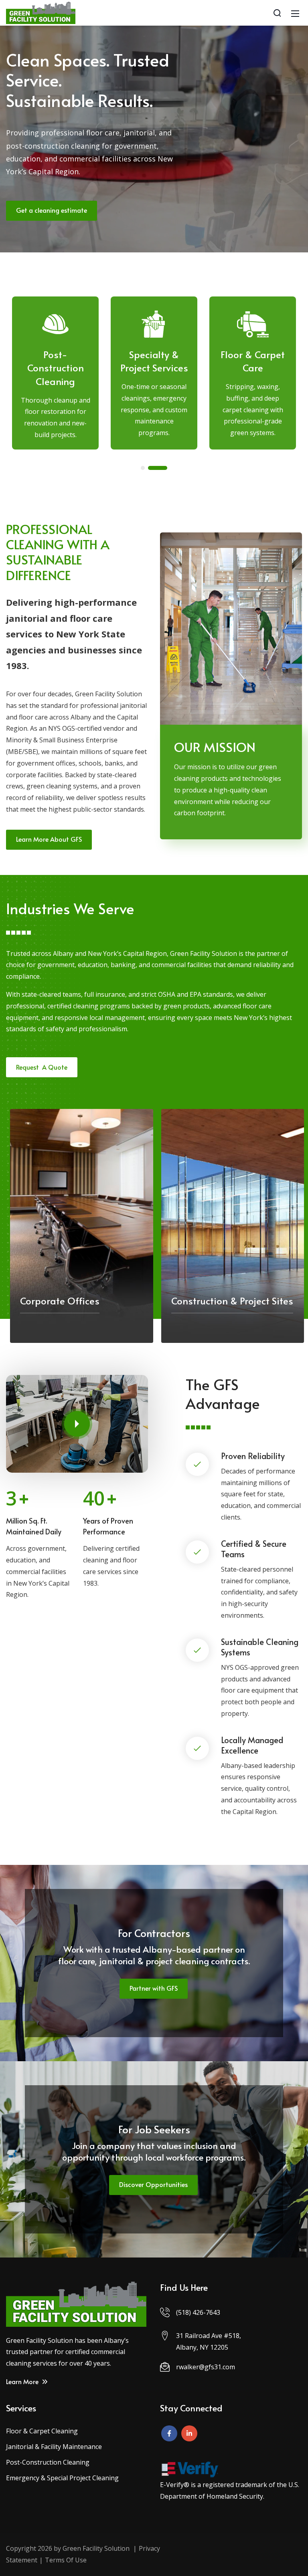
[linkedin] (189, 2433)
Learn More (23, 2381)
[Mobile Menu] (295, 13)
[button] (143, 468)
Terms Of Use (66, 2560)
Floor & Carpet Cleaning (42, 2431)
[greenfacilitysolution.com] (41, 12)
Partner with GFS (154, 1988)
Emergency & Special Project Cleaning (62, 2478)
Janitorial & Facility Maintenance (54, 2447)
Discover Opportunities (153, 2184)
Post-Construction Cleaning (48, 2462)
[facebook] (169, 2433)
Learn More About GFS (49, 839)
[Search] (277, 13)
